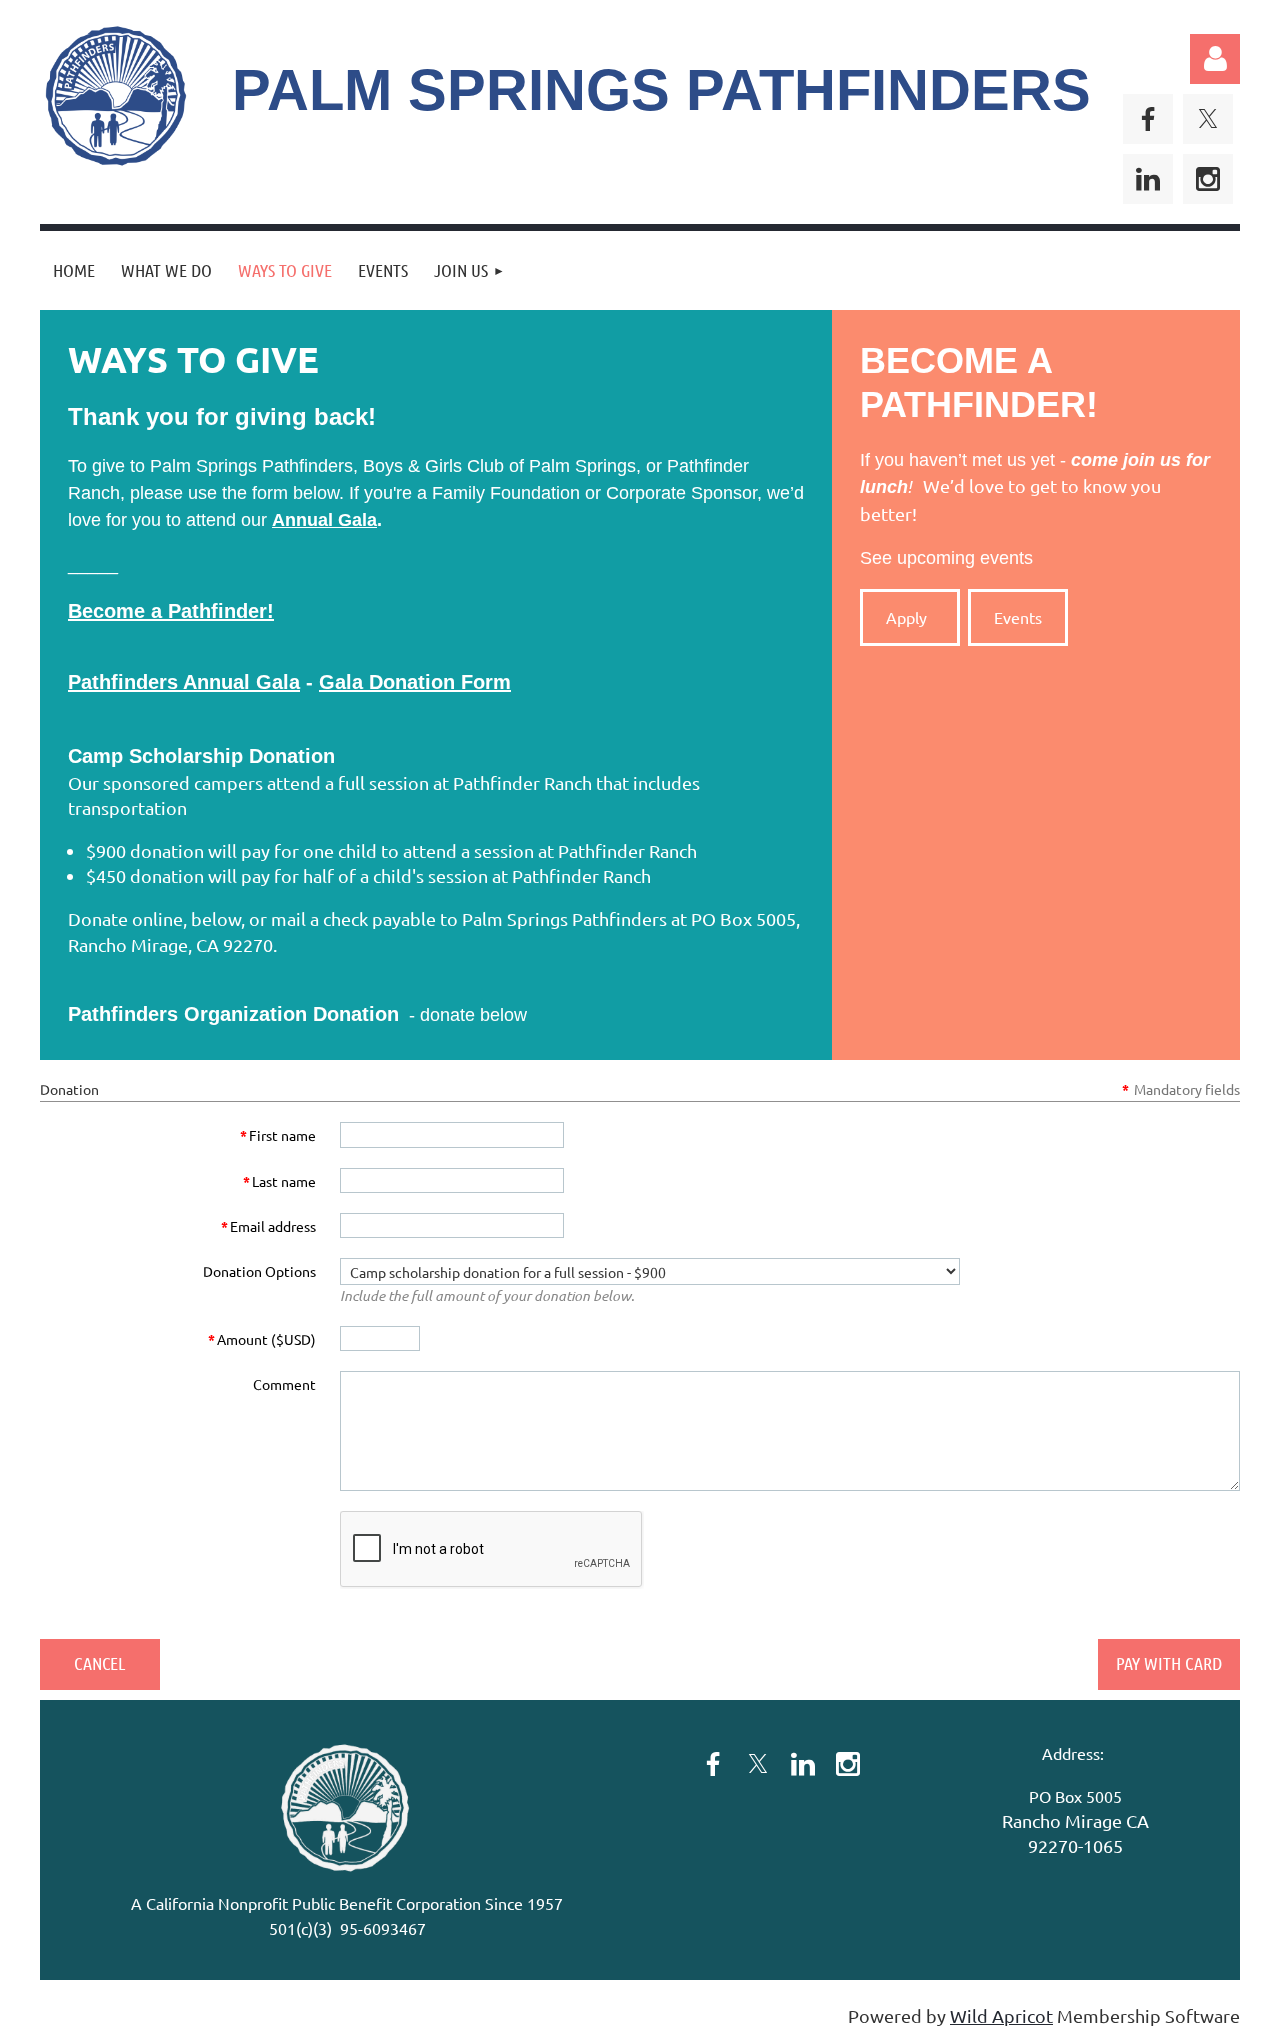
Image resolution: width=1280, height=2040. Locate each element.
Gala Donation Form (415, 682)
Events (1018, 617)
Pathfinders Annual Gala (184, 682)
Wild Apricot (1001, 2015)
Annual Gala (324, 520)
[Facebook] (1148, 119)
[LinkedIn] (1148, 179)
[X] (1208, 119)
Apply (910, 617)
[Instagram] (1208, 179)
